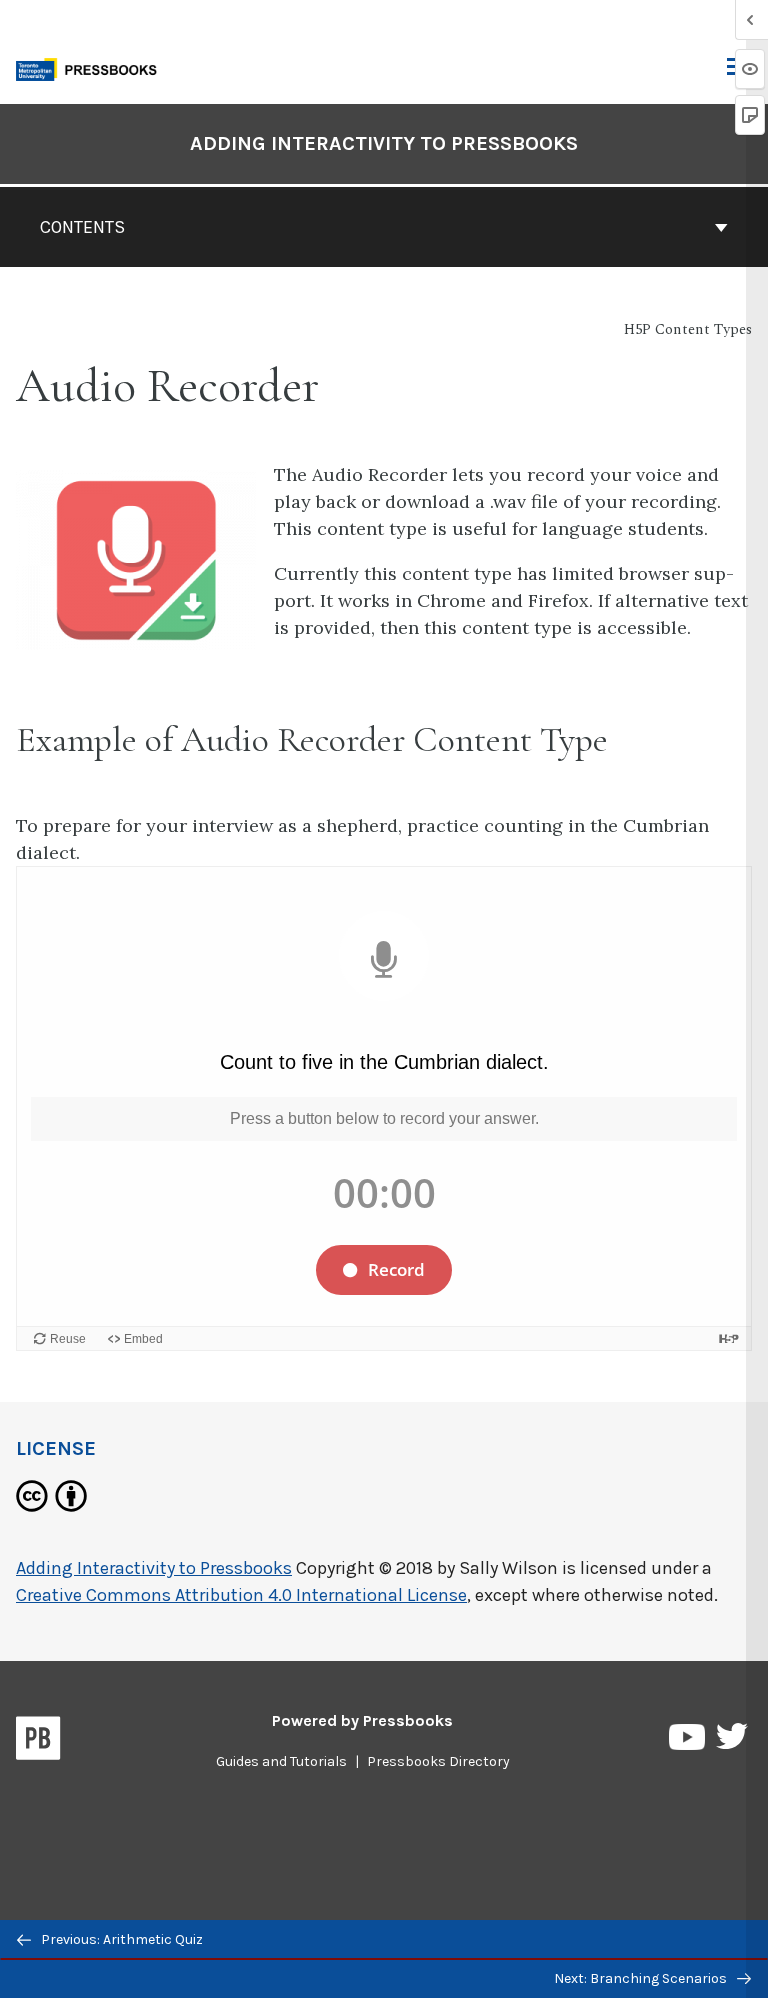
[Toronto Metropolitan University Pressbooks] (92, 67)
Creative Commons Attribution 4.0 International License (241, 1595)
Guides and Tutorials (281, 1761)
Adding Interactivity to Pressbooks (384, 143)
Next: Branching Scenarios (642, 1978)
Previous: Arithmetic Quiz (120, 1939)
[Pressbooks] (38, 1742)
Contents (82, 227)
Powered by (362, 1720)
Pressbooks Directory (438, 1761)
